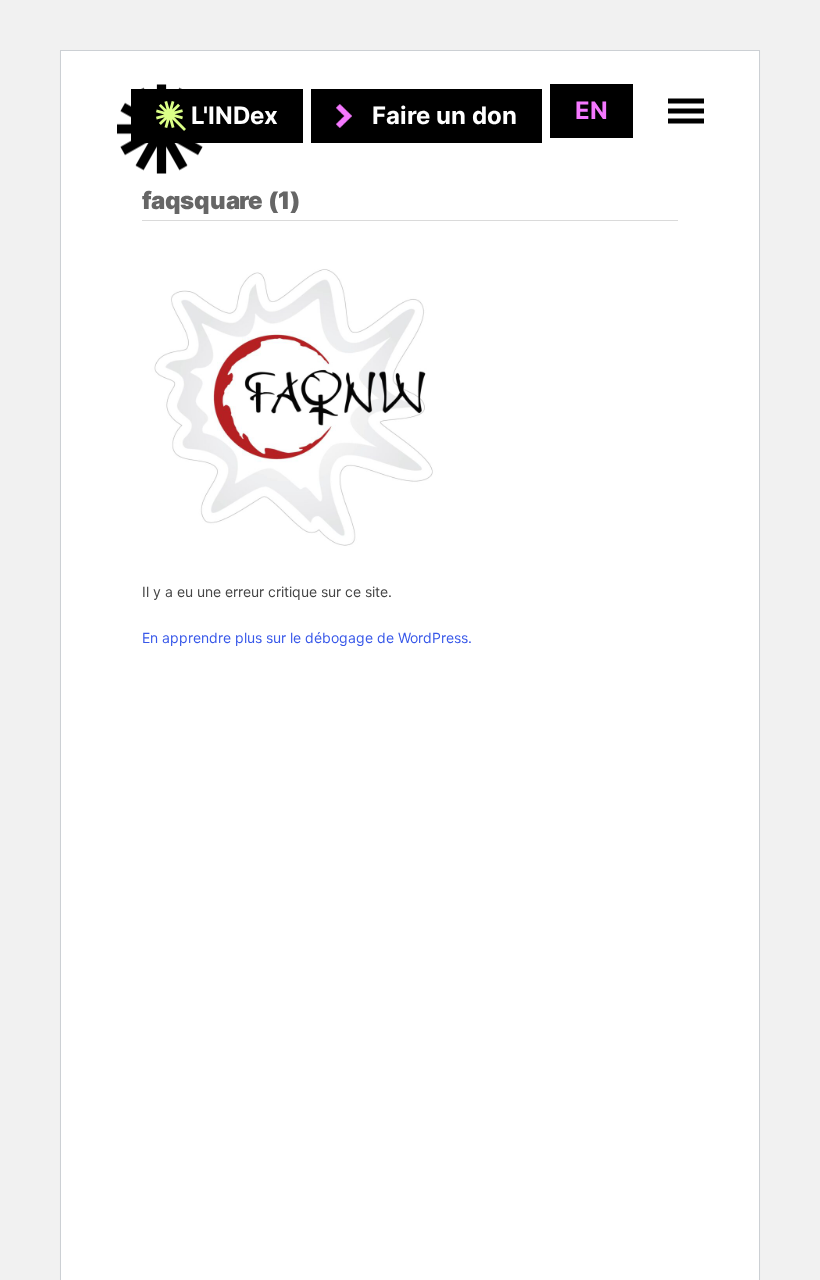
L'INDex (234, 115)
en (591, 110)
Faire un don (444, 115)
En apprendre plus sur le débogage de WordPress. (307, 637)
